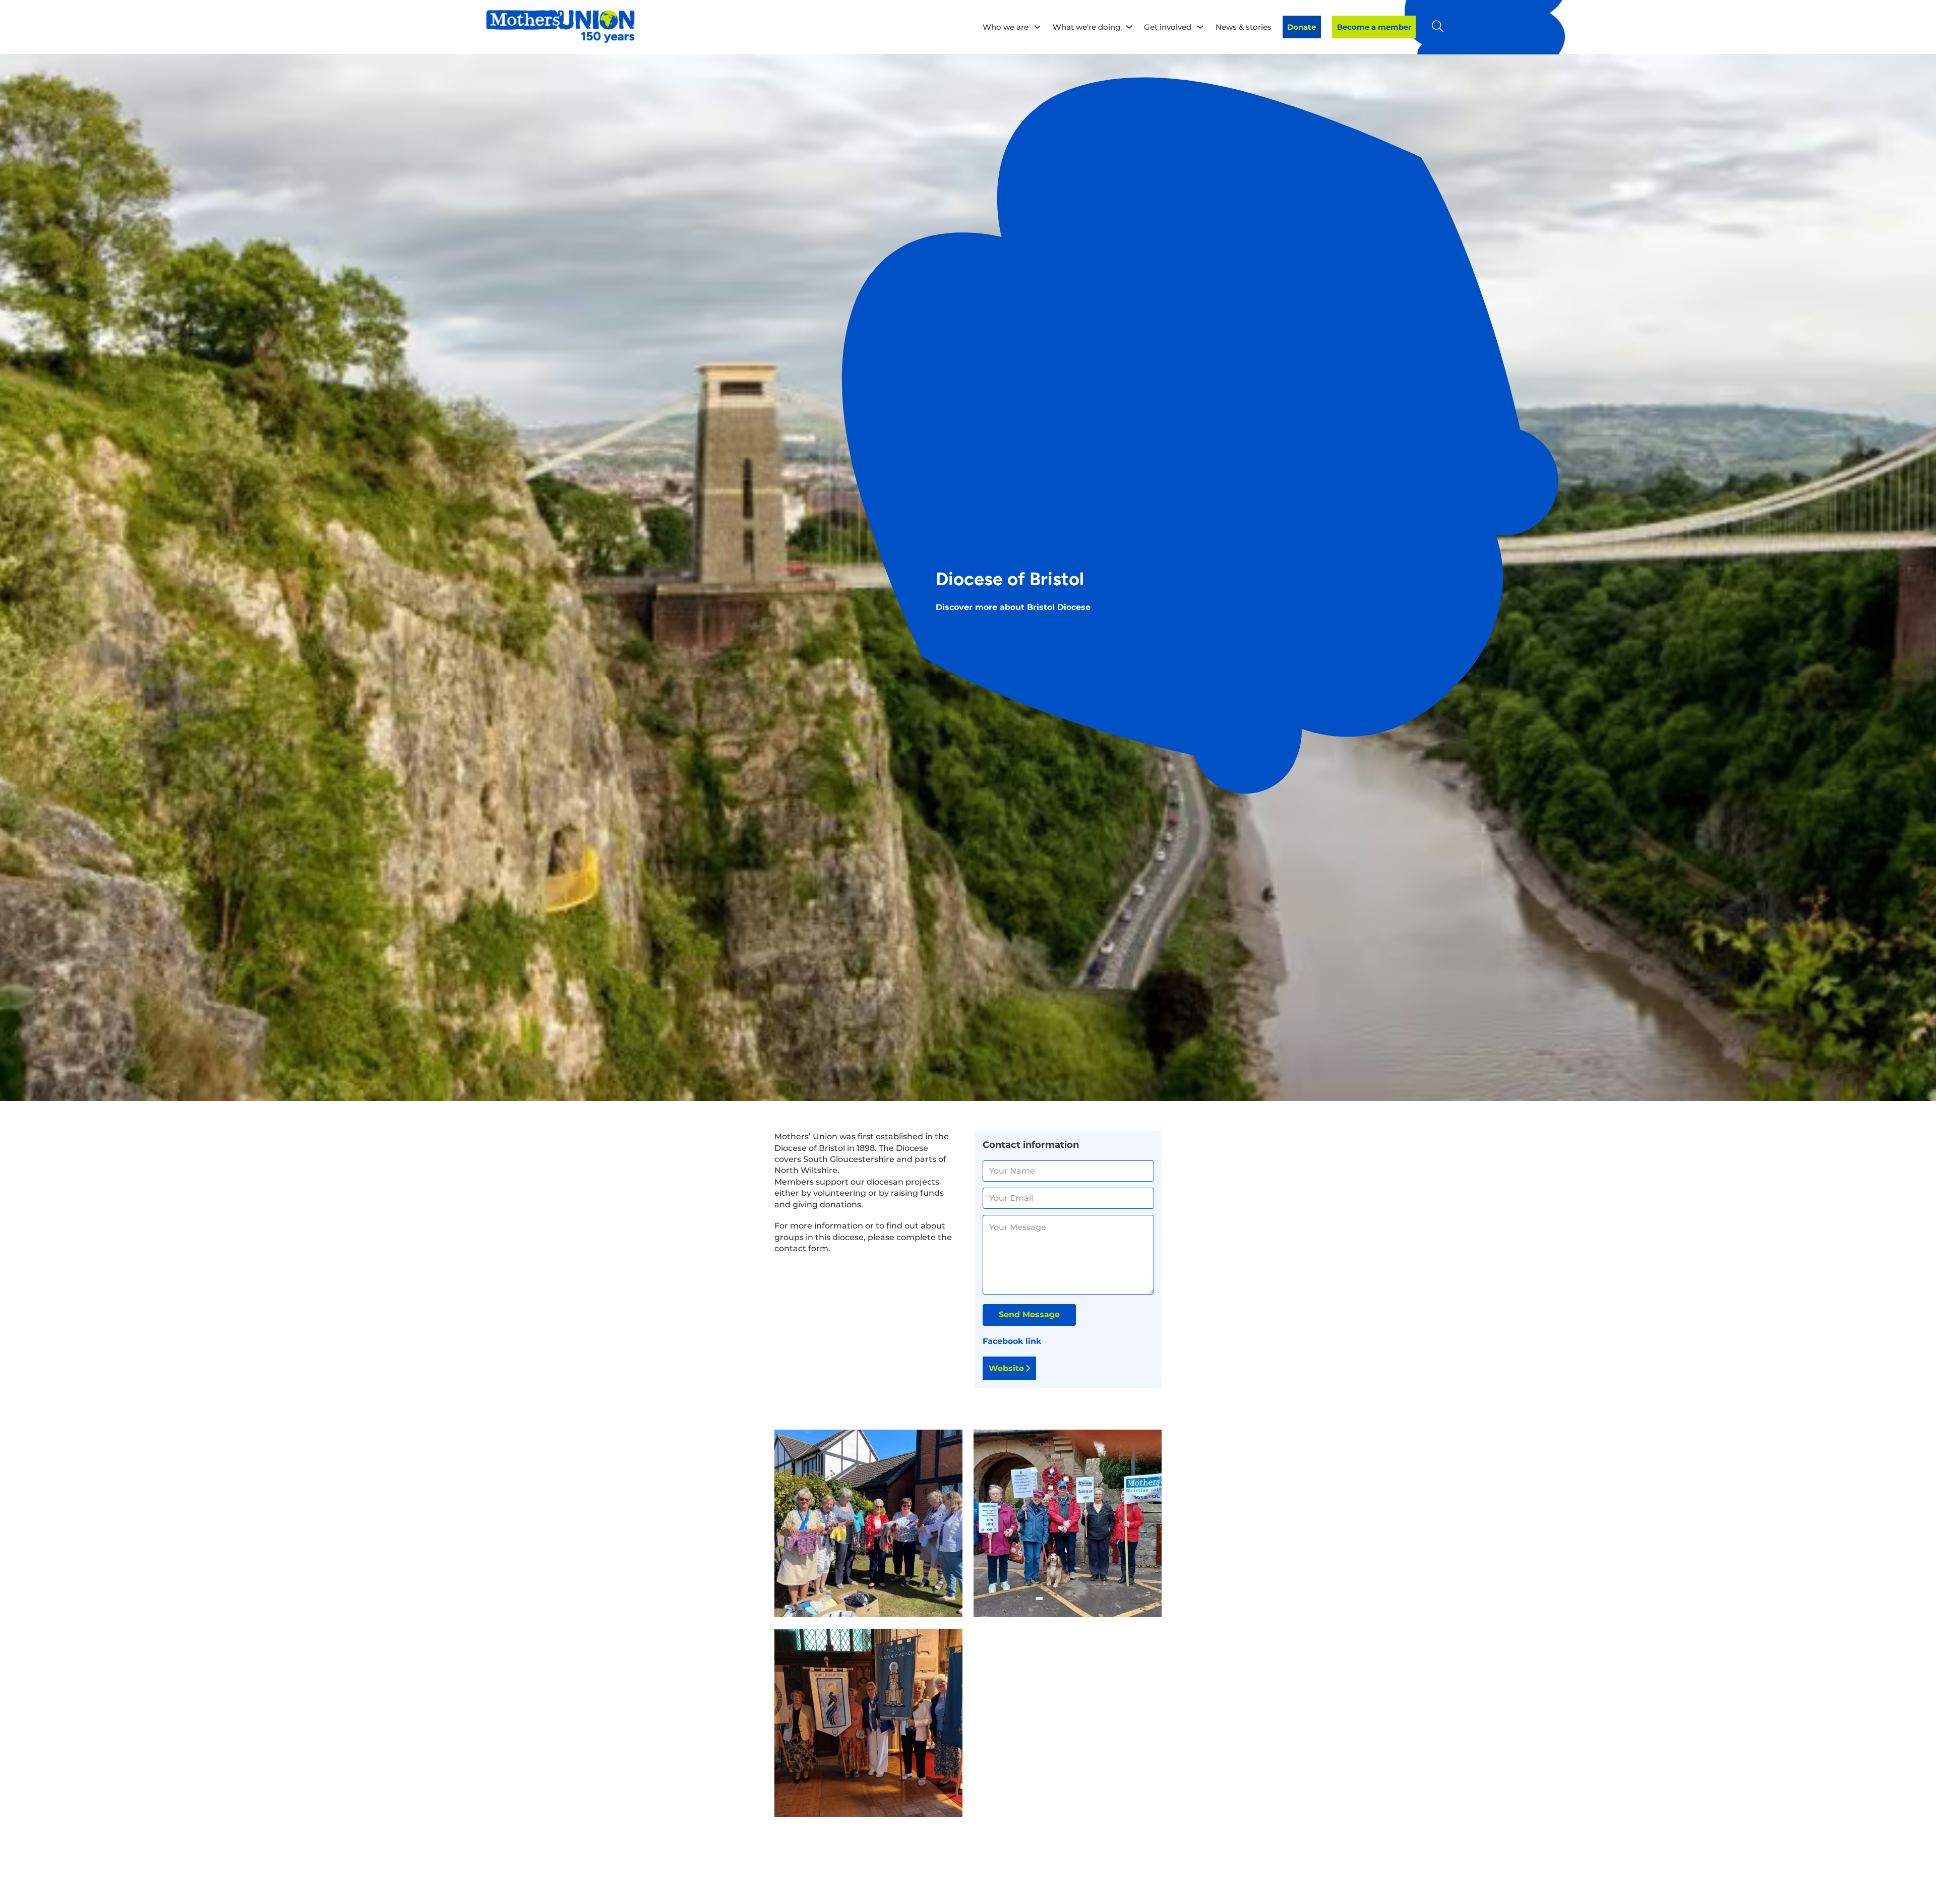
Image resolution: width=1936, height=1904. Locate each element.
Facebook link (1012, 1341)
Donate (1302, 27)
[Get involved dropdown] (1200, 27)
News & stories (1244, 27)
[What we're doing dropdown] (1129, 27)
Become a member (1374, 27)
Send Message (1029, 1314)
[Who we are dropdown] (1037, 27)
